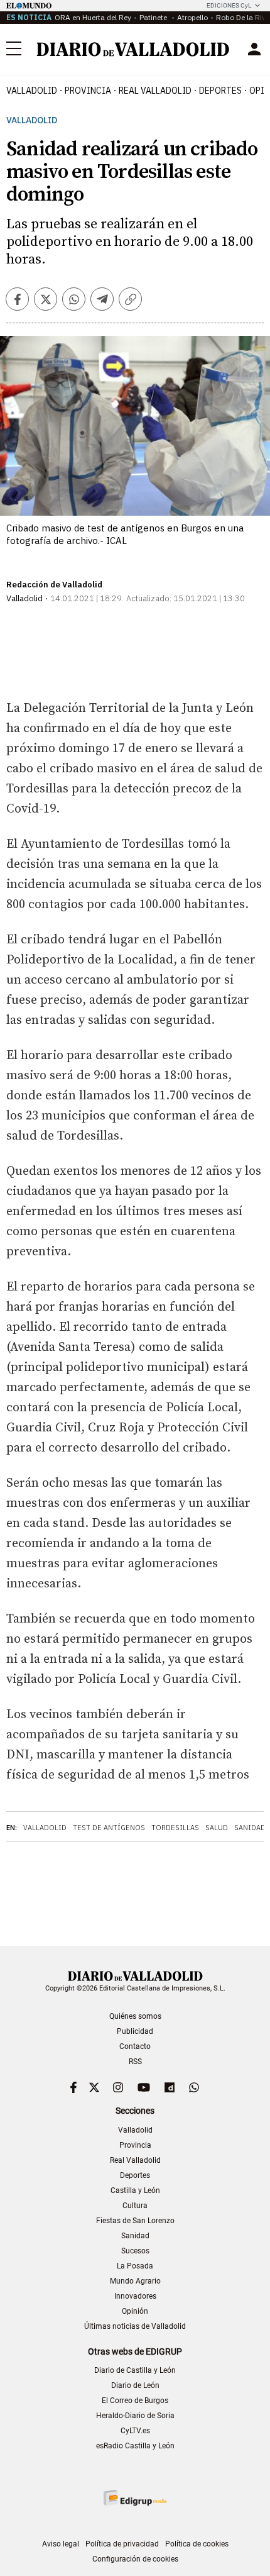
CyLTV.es (135, 2431)
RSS (135, 2062)
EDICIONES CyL (229, 5)
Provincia (88, 91)
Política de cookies (197, 2544)
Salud (217, 1828)
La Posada (135, 2266)
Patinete (154, 17)
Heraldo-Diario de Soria (135, 2416)
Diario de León (135, 2385)
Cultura (135, 2206)
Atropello (192, 17)
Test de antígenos (109, 1828)
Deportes (220, 91)
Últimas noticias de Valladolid (135, 2326)
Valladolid (32, 91)
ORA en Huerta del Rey (93, 17)
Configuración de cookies (135, 2559)
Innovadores (135, 2296)
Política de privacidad (122, 2544)
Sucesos (135, 2251)
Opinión (135, 2311)
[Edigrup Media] (135, 2498)
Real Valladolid (155, 91)
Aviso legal (61, 2544)
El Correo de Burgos (135, 2401)
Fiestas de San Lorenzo (135, 2221)
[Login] (254, 49)
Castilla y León (135, 2190)
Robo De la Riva (243, 17)
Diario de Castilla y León (135, 2370)
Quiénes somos (135, 2016)
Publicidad (135, 2031)
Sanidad (250, 1828)
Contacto (135, 2046)
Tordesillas (175, 1828)
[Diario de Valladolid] (133, 49)
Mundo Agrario (135, 2281)
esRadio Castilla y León (135, 2446)
